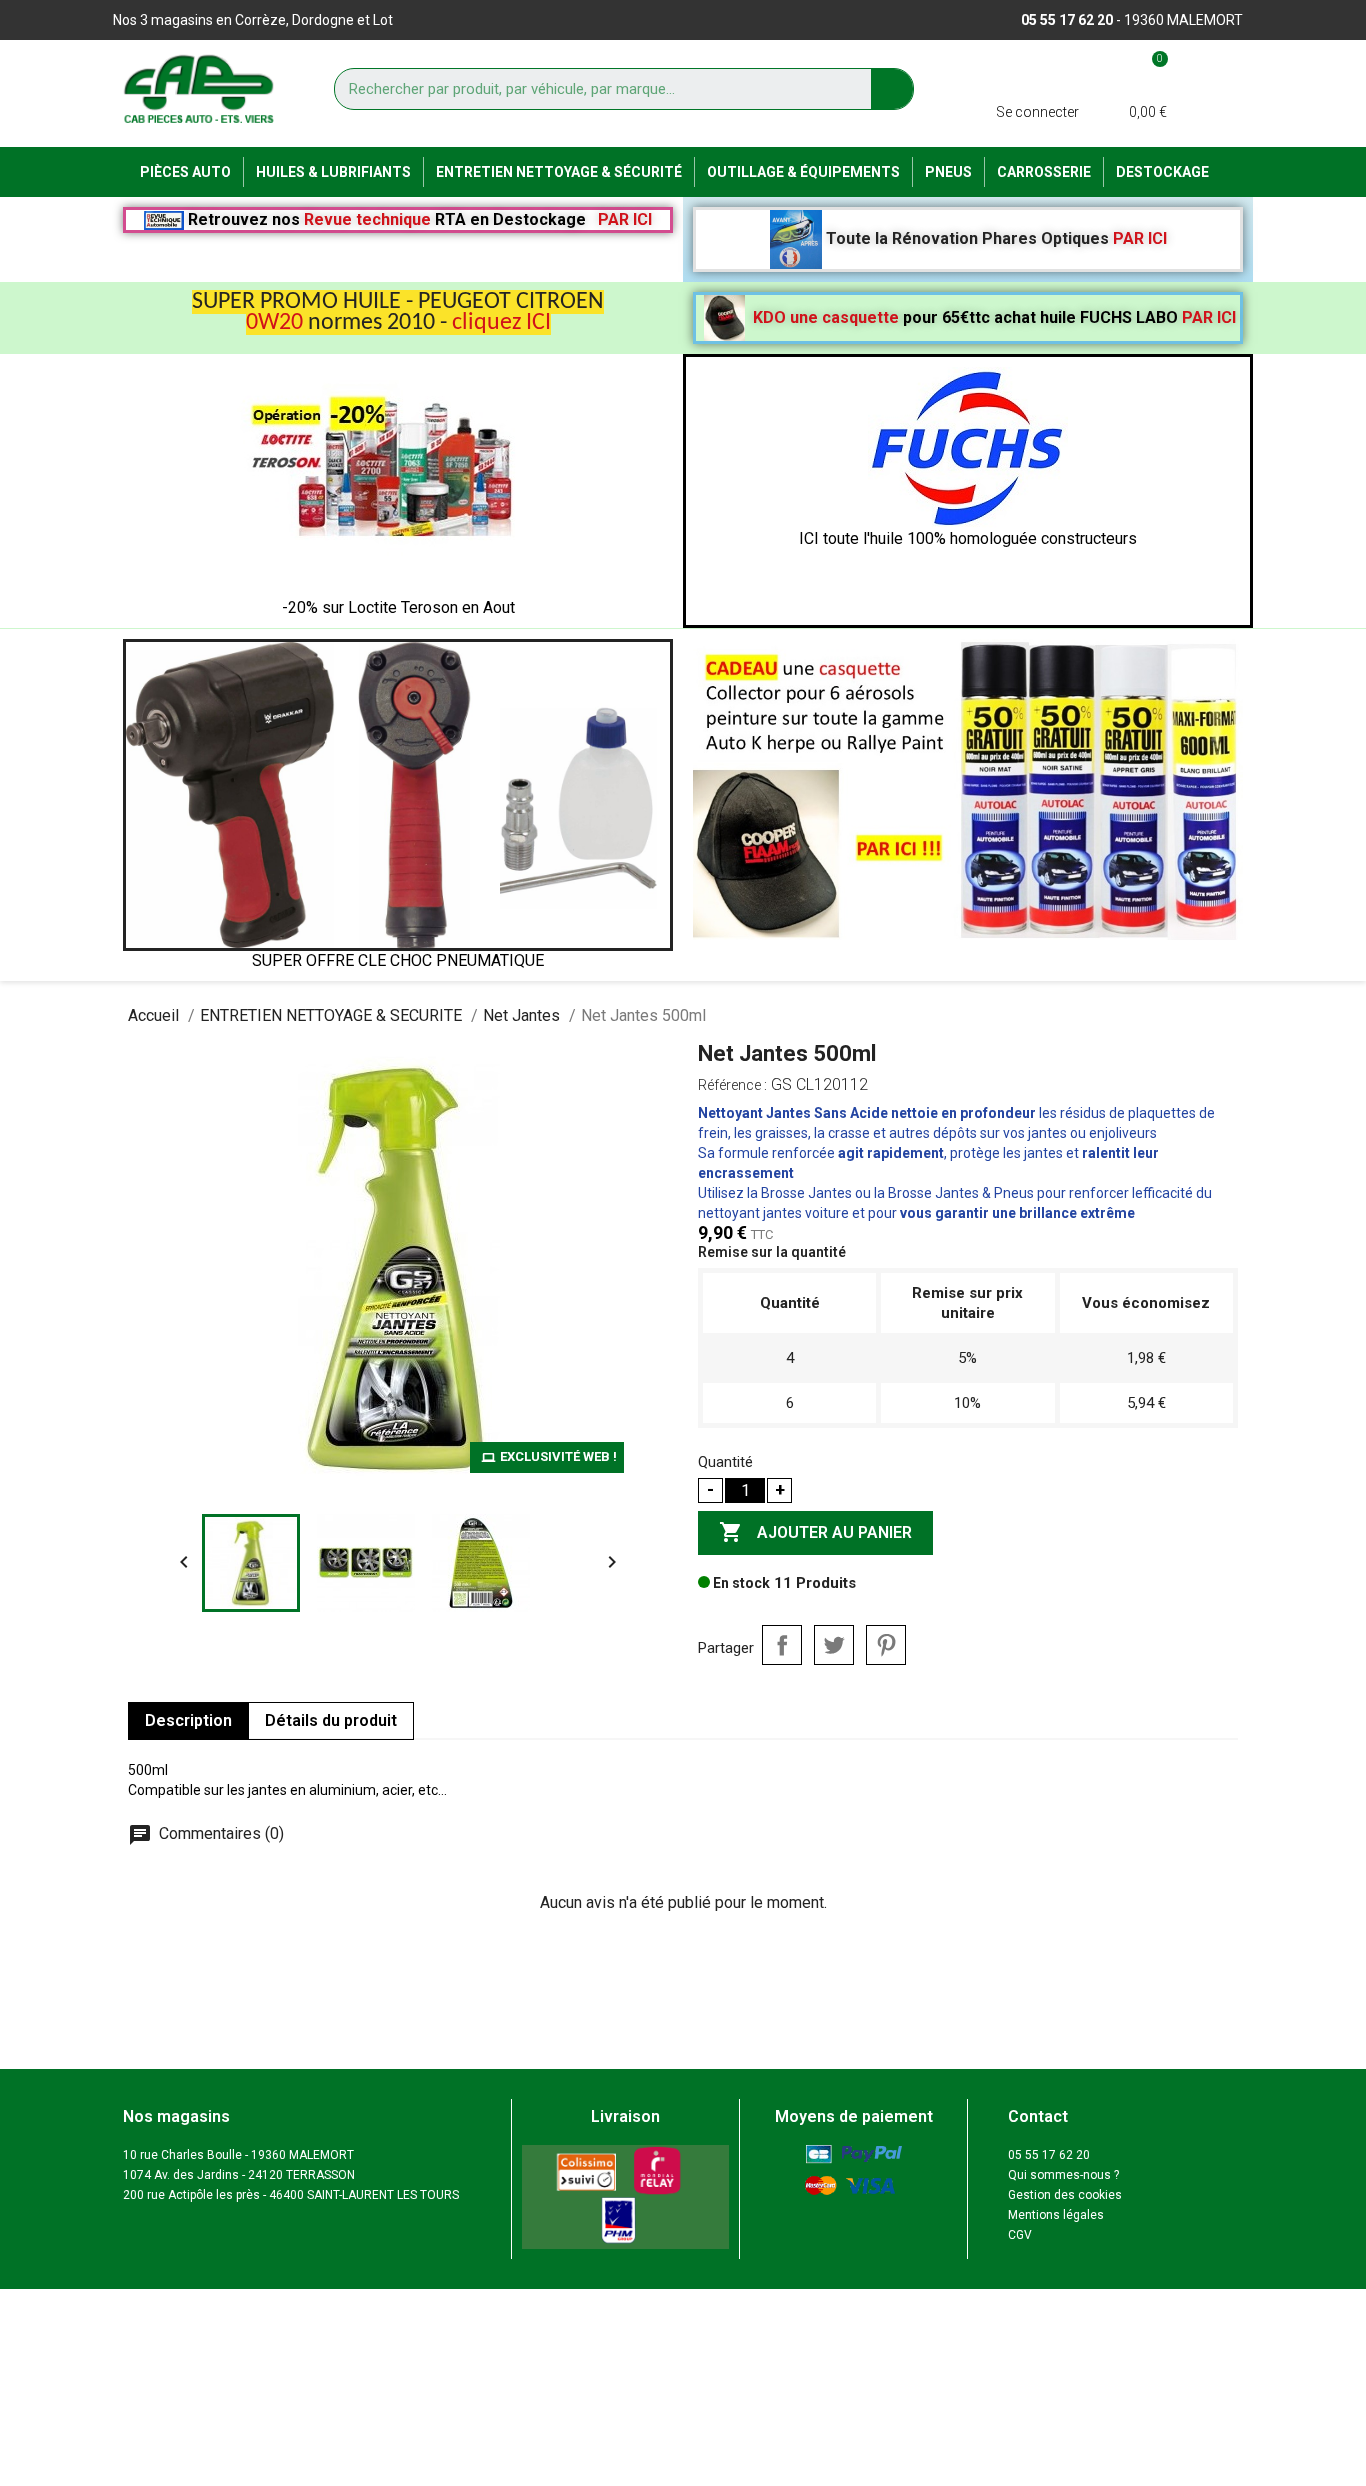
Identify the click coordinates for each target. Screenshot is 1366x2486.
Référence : (732, 1085)
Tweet (834, 1645)
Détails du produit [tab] (331, 1720)
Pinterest (886, 1645)
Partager (782, 1645)
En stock (740, 1583)
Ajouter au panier (815, 1532)
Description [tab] (188, 1720)
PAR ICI (625, 219)
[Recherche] (892, 89)
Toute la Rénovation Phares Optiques (994, 238)
